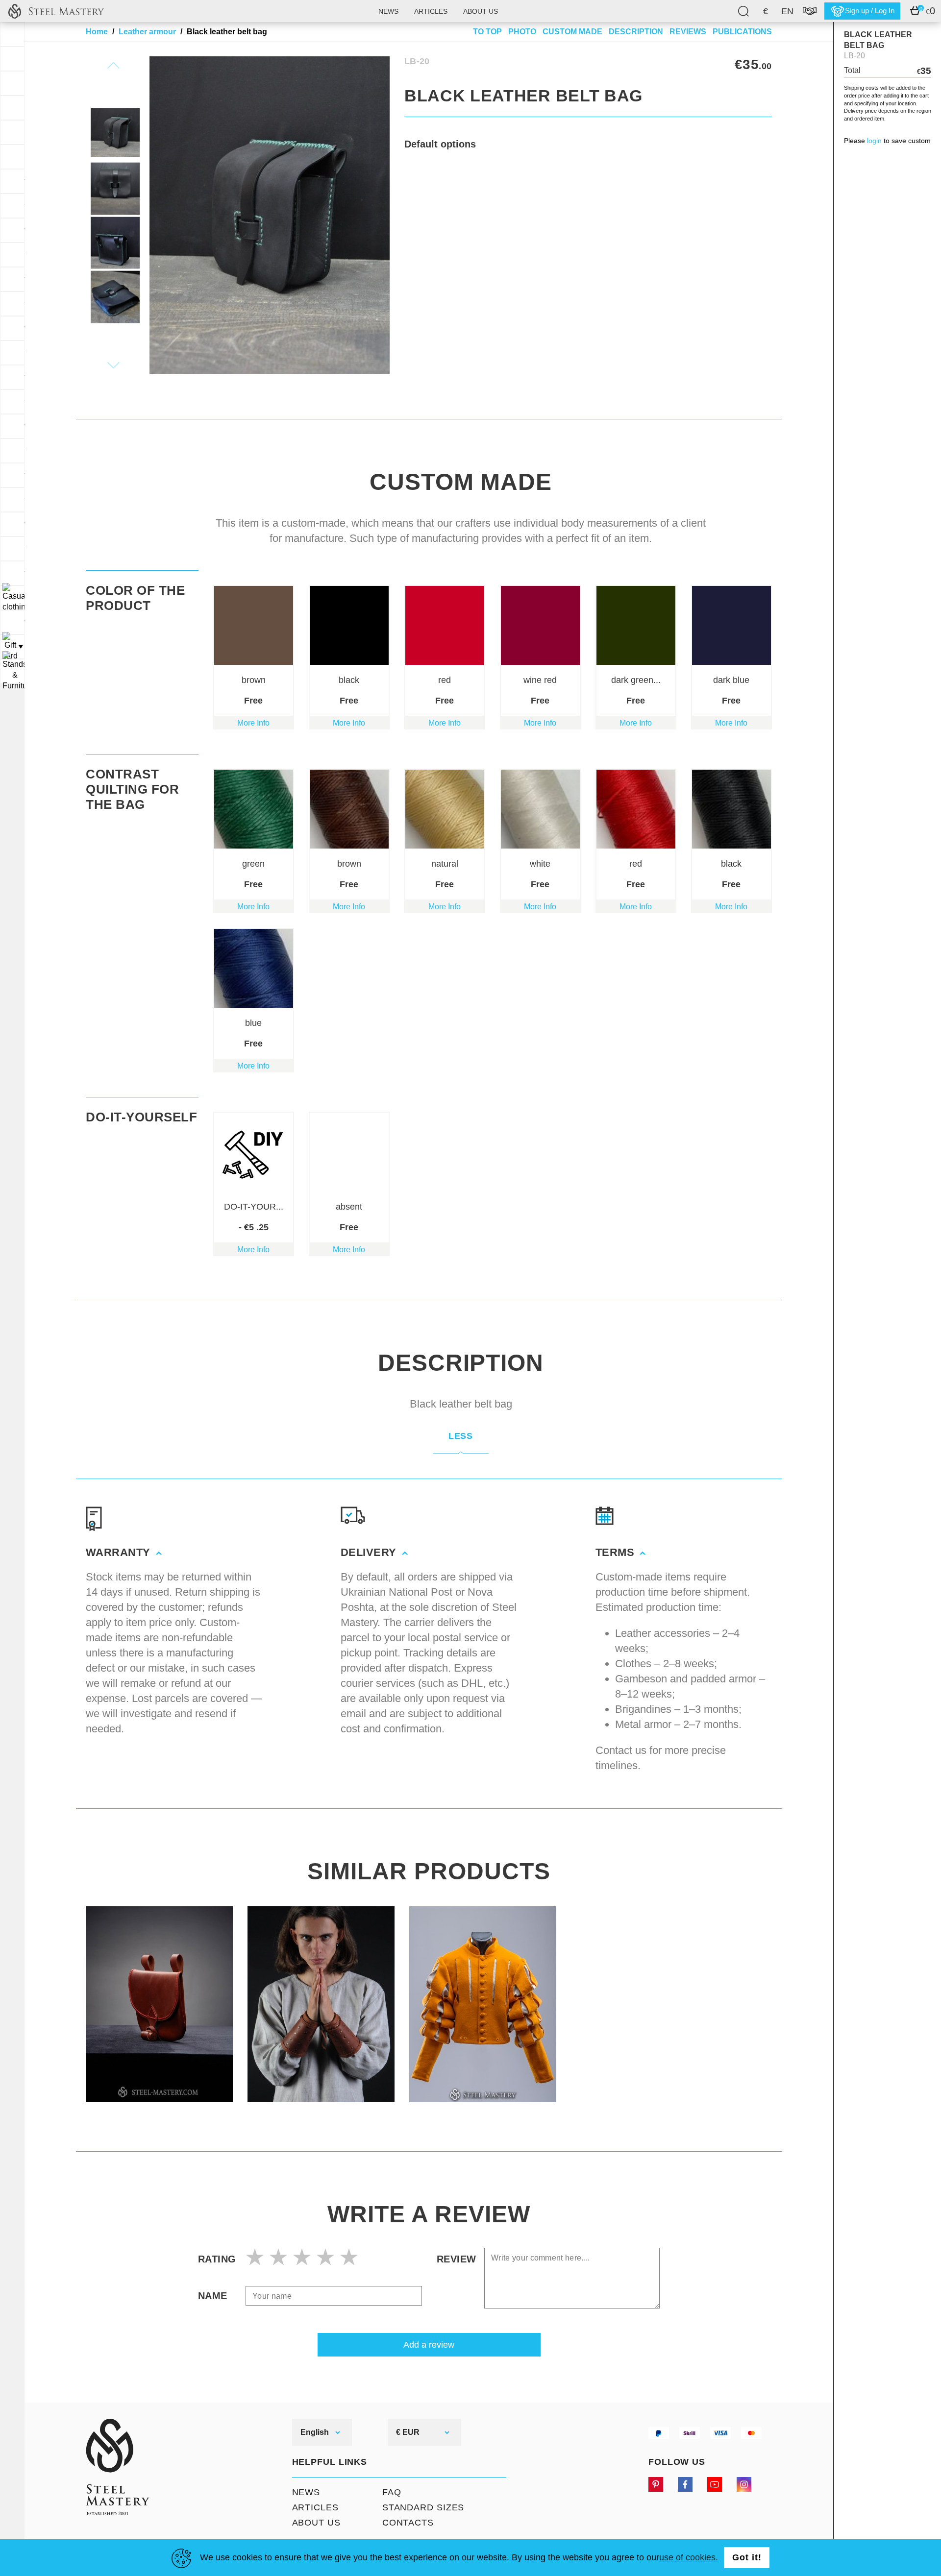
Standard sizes (423, 2507)
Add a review (429, 2345)
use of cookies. (689, 2557)
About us (481, 11)
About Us (316, 2523)
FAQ (392, 2492)
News (388, 11)
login (874, 141)
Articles (431, 11)
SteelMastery (56, 11)
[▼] (12, 598)
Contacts (408, 2523)
